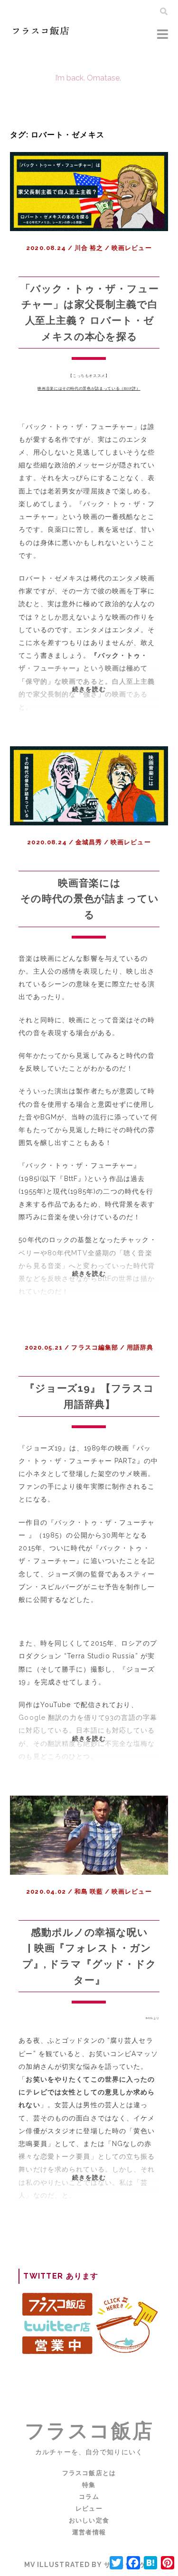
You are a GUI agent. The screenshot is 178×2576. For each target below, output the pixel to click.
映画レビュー (131, 248)
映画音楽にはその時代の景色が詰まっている (90, 899)
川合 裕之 (89, 248)
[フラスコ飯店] (41, 34)
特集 (89, 2485)
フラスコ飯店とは (89, 2473)
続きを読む (95, 704)
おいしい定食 (89, 2520)
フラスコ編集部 (94, 1347)
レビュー (89, 2509)
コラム (89, 2497)
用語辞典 (140, 1347)
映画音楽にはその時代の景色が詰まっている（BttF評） (89, 388)
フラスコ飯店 (89, 2431)
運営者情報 (89, 2532)
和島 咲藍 (89, 1892)
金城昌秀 (89, 842)
